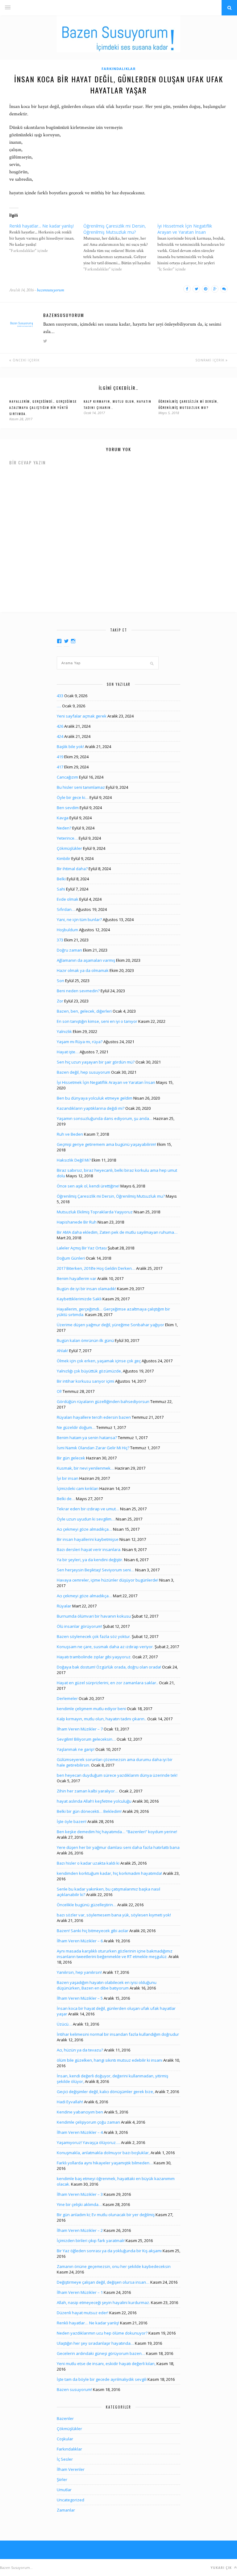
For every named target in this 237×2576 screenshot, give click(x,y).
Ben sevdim (68, 808)
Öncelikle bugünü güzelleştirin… (87, 1905)
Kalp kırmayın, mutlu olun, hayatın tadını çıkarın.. (102, 1719)
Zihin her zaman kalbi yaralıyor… (87, 1791)
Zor (60, 1001)
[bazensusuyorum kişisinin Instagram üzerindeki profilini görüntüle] (73, 641)
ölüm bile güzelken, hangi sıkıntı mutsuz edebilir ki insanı (110, 2060)
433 (60, 696)
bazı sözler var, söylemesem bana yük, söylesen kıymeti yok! (114, 1915)
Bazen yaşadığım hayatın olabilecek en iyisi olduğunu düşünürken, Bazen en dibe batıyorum (107, 1985)
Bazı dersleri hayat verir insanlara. (89, 1549)
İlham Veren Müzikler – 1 (80, 2292)
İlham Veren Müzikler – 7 (80, 1729)
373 (60, 940)
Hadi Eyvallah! (70, 2102)
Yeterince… (67, 838)
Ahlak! (62, 1351)
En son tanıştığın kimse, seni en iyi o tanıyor (97, 1021)
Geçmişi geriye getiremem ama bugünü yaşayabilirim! (106, 1144)
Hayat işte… (68, 1052)
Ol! (59, 1391)
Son (60, 981)
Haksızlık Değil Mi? (74, 1160)
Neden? (64, 828)
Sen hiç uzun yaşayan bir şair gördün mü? (96, 1062)
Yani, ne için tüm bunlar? (79, 920)
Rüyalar (64, 1606)
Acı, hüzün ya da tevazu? (80, 2050)
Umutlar (64, 2490)
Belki (61, 879)
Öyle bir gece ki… (73, 797)
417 (60, 767)
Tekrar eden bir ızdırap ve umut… (88, 1509)
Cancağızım (67, 777)
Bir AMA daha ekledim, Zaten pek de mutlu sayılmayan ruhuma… (117, 1232)
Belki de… (66, 1499)
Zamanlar (66, 2510)
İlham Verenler (71, 2469)
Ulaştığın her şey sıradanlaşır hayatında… (95, 2343)
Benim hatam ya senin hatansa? (87, 1438)
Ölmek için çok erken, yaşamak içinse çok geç (99, 1361)
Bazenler (65, 2418)
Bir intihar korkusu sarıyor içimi (85, 1381)
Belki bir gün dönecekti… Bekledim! (89, 1811)
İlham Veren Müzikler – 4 (80, 2132)
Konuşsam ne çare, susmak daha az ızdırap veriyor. (105, 1647)
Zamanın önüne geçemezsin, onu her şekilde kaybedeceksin (114, 2266)
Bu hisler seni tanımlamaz (81, 787)
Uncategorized (71, 2500)
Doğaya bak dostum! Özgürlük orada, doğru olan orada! (109, 1667)
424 (60, 736)
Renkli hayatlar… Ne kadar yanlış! (88, 2323)
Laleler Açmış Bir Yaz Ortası (82, 1248)
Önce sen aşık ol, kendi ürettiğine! (88, 1186)
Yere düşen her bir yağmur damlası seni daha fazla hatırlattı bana (118, 1847)
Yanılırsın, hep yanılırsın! (79, 1972)
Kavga (63, 818)
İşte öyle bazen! (72, 1821)
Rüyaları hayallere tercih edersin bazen (94, 1417)
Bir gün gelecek (71, 1458)
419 (60, 757)
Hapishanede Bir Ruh (77, 1222)
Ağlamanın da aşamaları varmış (86, 960)
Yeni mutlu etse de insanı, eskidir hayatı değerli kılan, (106, 2364)
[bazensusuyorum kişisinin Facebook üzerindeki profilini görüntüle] (59, 641)
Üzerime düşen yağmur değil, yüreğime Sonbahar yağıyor (110, 1325)
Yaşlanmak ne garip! (76, 1749)
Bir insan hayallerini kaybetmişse (88, 1539)
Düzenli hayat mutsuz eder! (83, 2313)
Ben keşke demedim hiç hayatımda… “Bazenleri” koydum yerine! (117, 1832)
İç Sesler (65, 2459)
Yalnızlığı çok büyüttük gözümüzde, (89, 1371)
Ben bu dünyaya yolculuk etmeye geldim (95, 1098)
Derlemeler (67, 1698)
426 (60, 726)
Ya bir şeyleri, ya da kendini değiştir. (90, 1560)
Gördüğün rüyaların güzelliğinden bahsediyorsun (103, 1401)
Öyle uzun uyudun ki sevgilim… (86, 1519)
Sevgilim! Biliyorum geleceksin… (86, 1739)
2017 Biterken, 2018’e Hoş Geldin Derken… (96, 1268)
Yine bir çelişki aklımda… (79, 2204)
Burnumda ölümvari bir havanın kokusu (94, 1616)
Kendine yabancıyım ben (80, 2112)
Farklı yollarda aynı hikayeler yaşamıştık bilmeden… (105, 2163)
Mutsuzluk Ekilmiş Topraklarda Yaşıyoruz (95, 1212)
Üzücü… (64, 2024)
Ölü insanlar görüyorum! (79, 1626)
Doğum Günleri (71, 1258)
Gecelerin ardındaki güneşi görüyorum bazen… (101, 2353)
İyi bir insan (68, 1478)
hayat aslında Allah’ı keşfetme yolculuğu (94, 1801)
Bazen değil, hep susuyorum (83, 1072)
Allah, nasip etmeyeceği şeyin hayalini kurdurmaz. (103, 2302)
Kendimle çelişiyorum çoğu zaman (88, 2122)
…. (59, 706)
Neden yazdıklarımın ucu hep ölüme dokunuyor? (102, 2333)
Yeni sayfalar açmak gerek (82, 716)
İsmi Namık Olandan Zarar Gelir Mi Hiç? (93, 1448)
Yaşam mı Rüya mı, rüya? (80, 1042)
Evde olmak (68, 899)
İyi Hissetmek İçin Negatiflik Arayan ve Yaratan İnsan (106, 1082)
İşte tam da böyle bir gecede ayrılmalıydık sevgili (102, 2379)
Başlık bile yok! (70, 747)
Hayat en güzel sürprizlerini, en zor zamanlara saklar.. (107, 1683)
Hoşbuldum (67, 930)
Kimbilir (64, 858)
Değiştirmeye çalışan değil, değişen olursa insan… (103, 2282)
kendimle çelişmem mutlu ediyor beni (91, 1709)
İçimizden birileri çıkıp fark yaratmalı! (91, 2241)
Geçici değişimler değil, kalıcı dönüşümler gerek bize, (105, 2092)
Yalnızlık (64, 1031)
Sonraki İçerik (210, 360)
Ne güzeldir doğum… (76, 1427)
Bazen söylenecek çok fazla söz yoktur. (94, 1636)
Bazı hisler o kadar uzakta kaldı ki (88, 1863)
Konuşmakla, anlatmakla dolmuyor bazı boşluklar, (103, 2153)
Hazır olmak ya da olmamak (83, 970)
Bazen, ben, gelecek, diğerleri (84, 1011)
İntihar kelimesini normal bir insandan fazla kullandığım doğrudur (118, 2034)
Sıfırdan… (66, 909)
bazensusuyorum (50, 290)
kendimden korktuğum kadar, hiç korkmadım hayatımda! (109, 1873)
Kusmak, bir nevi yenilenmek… (85, 1468)
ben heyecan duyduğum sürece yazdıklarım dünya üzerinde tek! (117, 1775)
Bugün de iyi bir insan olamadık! (86, 1289)
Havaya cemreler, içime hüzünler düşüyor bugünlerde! (108, 1580)
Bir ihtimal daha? (72, 869)
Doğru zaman (69, 950)
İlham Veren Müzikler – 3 (80, 2194)
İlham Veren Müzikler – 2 (80, 2230)
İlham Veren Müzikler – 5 (80, 1998)
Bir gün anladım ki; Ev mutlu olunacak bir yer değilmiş (106, 2215)
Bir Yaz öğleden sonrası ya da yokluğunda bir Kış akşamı (109, 2251)
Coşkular (65, 2439)
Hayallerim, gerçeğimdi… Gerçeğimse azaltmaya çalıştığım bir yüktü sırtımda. (43, 407)
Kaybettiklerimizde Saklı (79, 1299)
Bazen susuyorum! (74, 2389)
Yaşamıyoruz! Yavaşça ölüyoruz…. (88, 2142)
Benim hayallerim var (77, 1278)
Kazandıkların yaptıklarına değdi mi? (91, 1108)
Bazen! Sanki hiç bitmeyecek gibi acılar (93, 1931)
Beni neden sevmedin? (78, 991)
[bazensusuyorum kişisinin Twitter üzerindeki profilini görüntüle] (66, 641)
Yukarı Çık (222, 2568)
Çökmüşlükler (69, 848)
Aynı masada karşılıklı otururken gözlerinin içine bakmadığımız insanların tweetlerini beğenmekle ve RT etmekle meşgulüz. (115, 1954)
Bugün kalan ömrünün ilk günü (85, 1340)
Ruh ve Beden (70, 1134)
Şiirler (62, 2479)
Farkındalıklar (119, 69)
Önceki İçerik (25, 360)
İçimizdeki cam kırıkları (78, 1488)
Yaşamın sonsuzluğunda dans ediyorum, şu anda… (105, 1118)
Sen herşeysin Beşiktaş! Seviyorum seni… (96, 1570)
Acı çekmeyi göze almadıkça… (84, 1529)
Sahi (61, 889)
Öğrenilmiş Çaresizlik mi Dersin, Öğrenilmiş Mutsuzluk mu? (111, 1196)
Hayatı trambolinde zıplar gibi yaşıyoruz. (94, 1657)
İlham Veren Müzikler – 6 (80, 1941)
